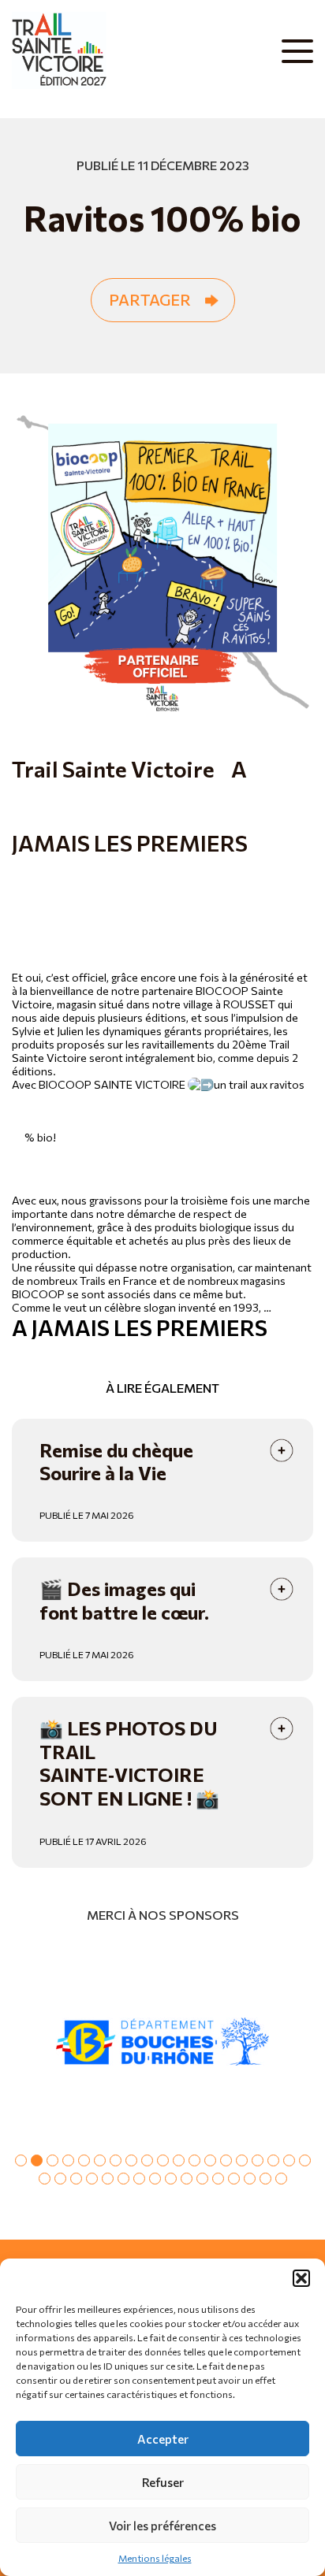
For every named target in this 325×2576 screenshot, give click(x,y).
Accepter (163, 2439)
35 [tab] (281, 2179)
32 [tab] (234, 2179)
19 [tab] (305, 2160)
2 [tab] (37, 2160)
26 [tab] (139, 2179)
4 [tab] (68, 2160)
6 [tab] (100, 2160)
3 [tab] (52, 2160)
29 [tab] (187, 2179)
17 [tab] (273, 2160)
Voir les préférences (162, 2526)
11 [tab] (179, 2160)
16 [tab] (258, 2160)
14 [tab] (226, 2160)
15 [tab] (242, 2160)
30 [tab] (202, 2179)
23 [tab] (92, 2179)
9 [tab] (147, 2160)
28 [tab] (171, 2179)
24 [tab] (108, 2179)
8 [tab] (131, 2160)
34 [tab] (265, 2179)
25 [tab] (123, 2179)
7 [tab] (116, 2160)
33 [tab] (250, 2179)
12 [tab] (194, 2160)
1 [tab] (21, 2160)
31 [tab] (218, 2179)
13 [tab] (210, 2160)
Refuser (163, 2482)
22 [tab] (76, 2179)
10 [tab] (163, 2160)
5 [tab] (84, 2160)
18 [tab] (289, 2160)
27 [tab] (155, 2179)
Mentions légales (155, 2558)
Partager (150, 299)
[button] (301, 2278)
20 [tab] (45, 2179)
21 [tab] (60, 2179)
